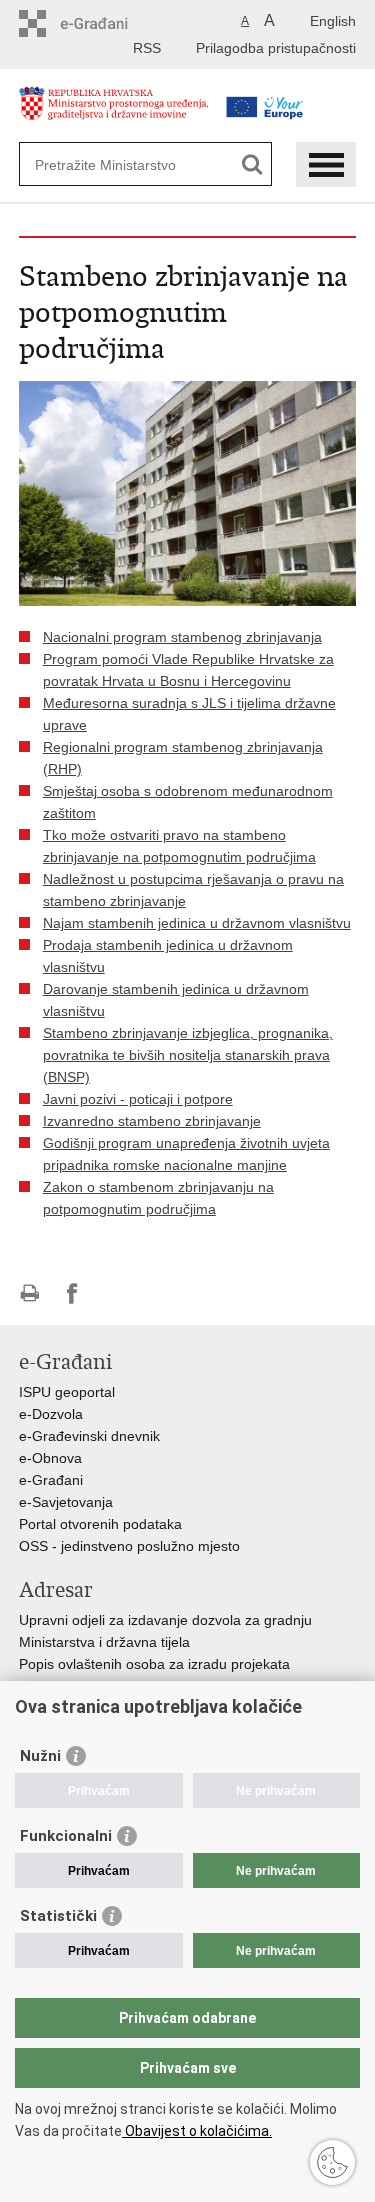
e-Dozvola (51, 1414)
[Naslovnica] (114, 113)
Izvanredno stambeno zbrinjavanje (152, 1121)
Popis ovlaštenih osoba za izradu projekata (154, 1664)
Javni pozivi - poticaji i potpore (138, 1099)
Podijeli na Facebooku (72, 1293)
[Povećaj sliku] (188, 492)
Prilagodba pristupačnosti (276, 48)
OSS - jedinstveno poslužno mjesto (129, 1546)
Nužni (40, 1756)
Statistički (58, 1916)
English (333, 21)
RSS (147, 48)
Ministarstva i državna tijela (104, 1642)
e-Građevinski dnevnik (89, 1436)
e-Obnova (50, 1458)
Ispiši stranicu (29, 1293)
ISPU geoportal (67, 1392)
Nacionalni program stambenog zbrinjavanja (182, 637)
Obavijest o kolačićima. (197, 2131)
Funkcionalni (66, 1836)
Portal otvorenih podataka (100, 1524)
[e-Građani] (104, 23)
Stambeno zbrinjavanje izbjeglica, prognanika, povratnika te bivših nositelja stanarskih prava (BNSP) (188, 1055)
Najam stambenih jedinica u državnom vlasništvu (197, 923)
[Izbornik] (326, 164)
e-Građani (51, 1480)
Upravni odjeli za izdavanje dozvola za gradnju (165, 1620)
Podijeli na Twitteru (115, 1293)
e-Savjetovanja (66, 1502)
